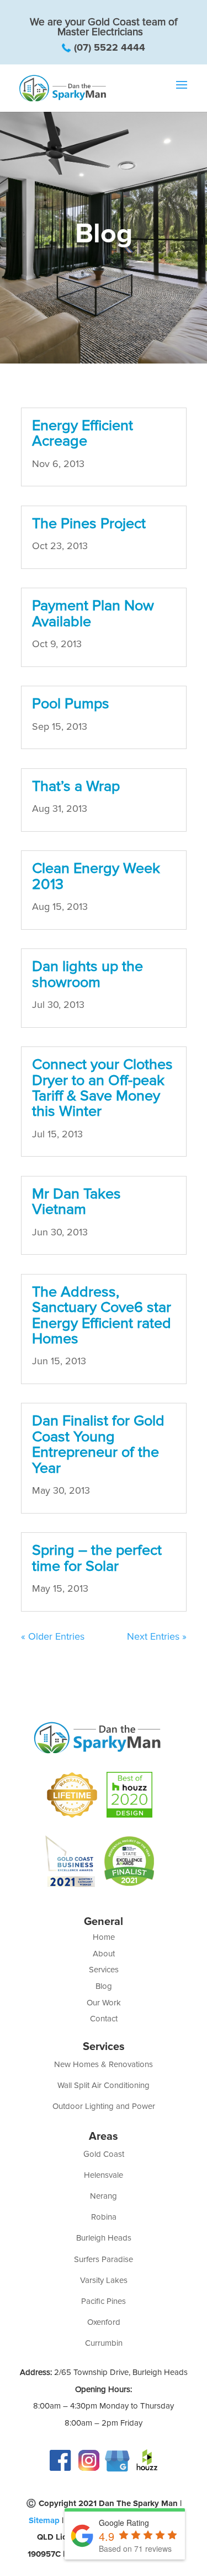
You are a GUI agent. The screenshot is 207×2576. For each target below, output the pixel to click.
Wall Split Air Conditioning (104, 2085)
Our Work (104, 2003)
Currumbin (104, 2343)
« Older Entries (53, 1636)
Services (104, 1970)
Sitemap (44, 2520)
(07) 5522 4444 (110, 47)
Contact (104, 2019)
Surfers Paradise (104, 2259)
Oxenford (104, 2322)
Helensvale (104, 2175)
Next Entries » (157, 1636)
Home (104, 1937)
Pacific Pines (104, 2301)
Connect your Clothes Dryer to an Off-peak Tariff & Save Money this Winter (102, 1088)
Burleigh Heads (104, 2238)
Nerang (104, 2196)
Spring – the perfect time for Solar (97, 1558)
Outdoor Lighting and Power (104, 2106)
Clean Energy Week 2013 (96, 876)
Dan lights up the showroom (87, 974)
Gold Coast (104, 2154)
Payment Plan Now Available (93, 613)
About (104, 1954)
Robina (104, 2217)
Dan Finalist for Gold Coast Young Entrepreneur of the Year (98, 1444)
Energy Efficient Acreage (83, 433)
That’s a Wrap (76, 786)
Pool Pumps (71, 704)
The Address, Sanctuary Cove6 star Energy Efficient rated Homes (102, 1315)
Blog (104, 1986)
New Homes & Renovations (104, 2064)
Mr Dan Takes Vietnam (76, 1202)
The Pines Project (89, 524)
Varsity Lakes (104, 2280)
